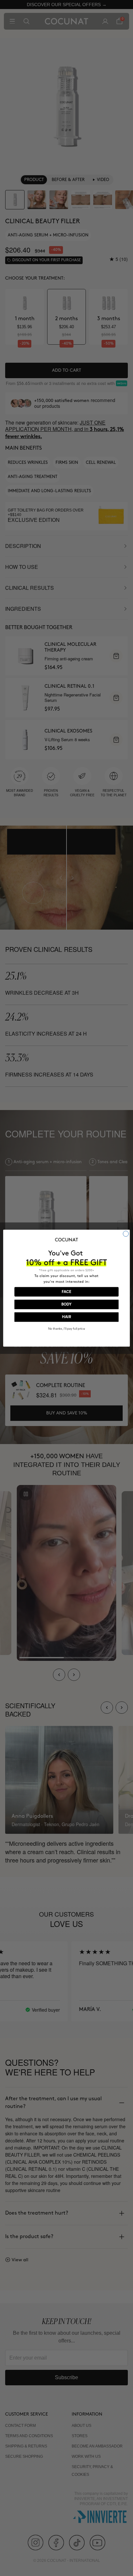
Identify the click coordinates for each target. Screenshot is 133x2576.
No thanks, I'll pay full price (66, 1329)
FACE (66, 1292)
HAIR (66, 1317)
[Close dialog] (126, 1234)
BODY (66, 1304)
